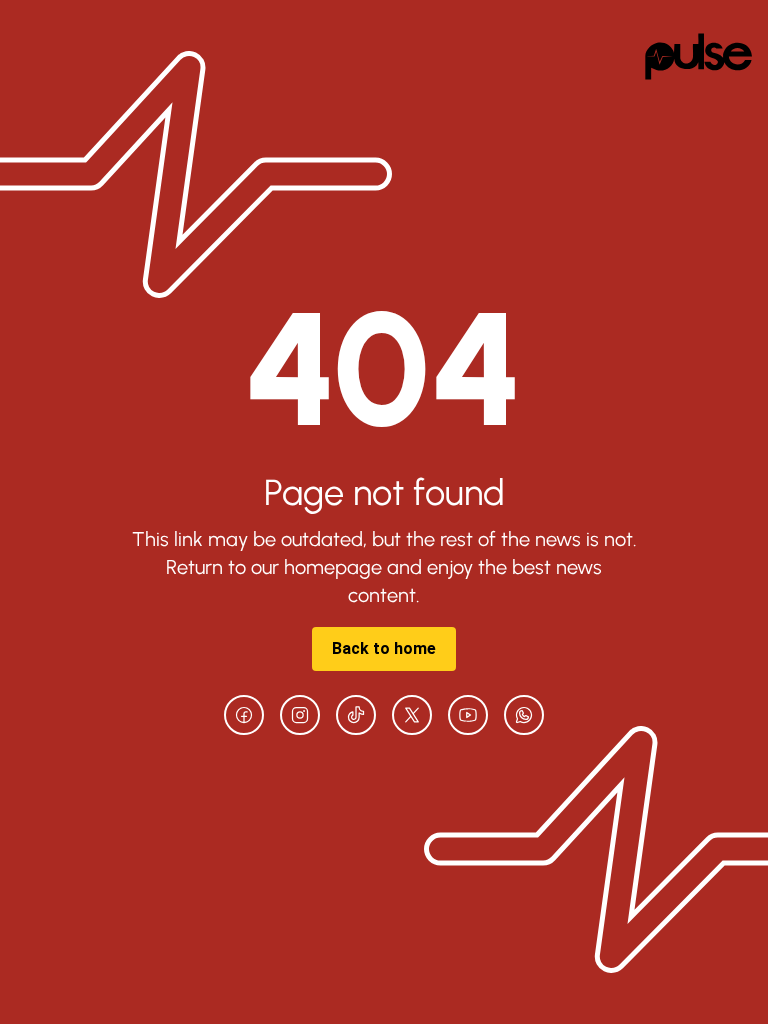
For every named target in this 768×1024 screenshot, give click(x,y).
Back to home (384, 648)
